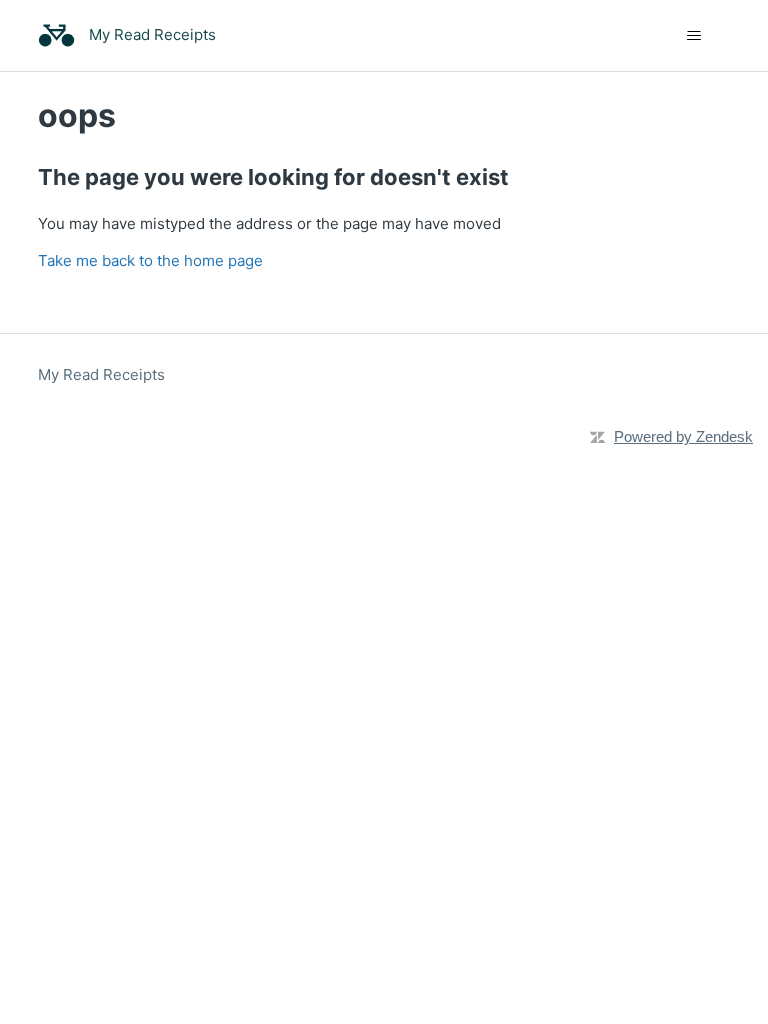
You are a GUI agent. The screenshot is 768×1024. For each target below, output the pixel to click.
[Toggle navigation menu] (694, 36)
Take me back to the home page (150, 260)
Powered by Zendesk (683, 436)
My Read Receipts (101, 374)
